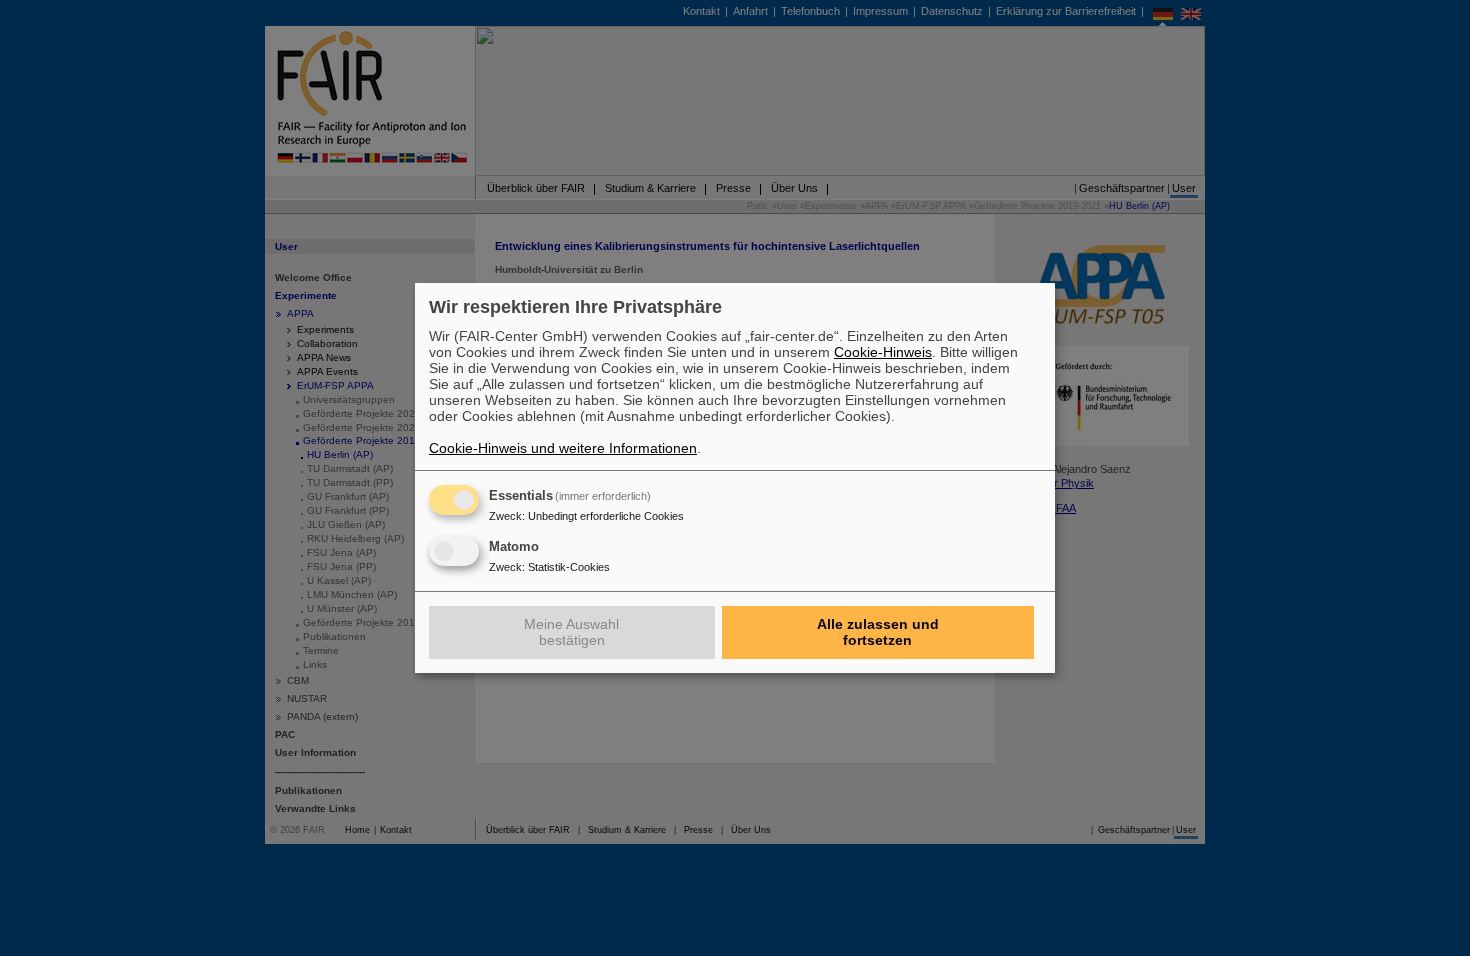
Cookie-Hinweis (883, 352)
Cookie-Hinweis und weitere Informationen (563, 448)
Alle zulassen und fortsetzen (878, 632)
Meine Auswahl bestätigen (571, 632)
